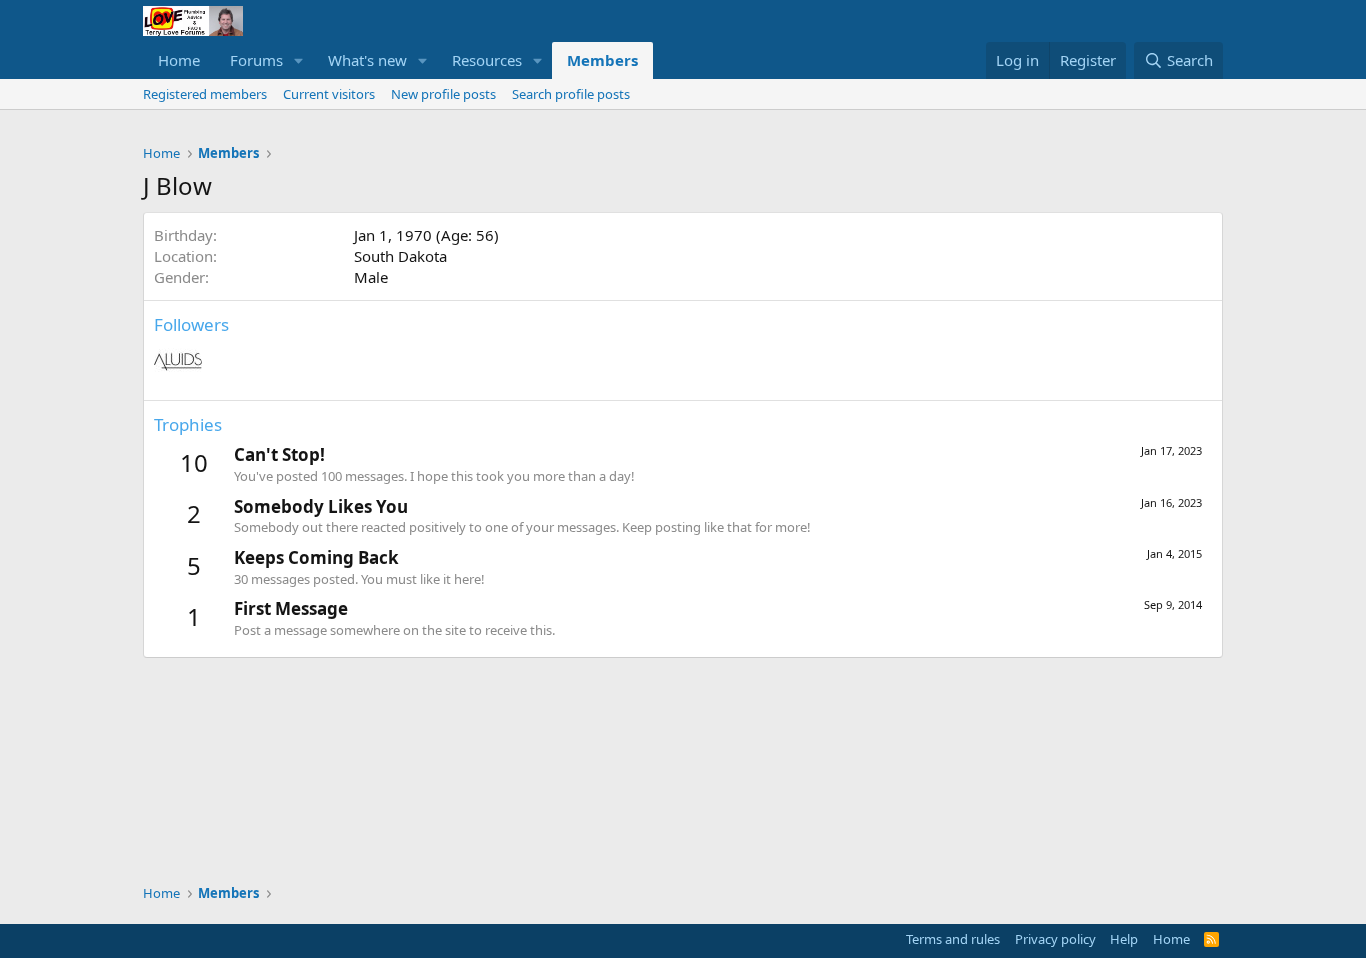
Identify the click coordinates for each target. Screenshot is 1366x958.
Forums (256, 60)
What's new (367, 60)
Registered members (205, 94)
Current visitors (329, 94)
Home (179, 60)
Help (1124, 939)
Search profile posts (571, 94)
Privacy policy (1055, 939)
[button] (299, 60)
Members (602, 60)
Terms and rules (953, 939)
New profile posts (443, 94)
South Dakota (400, 256)
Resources (487, 60)
